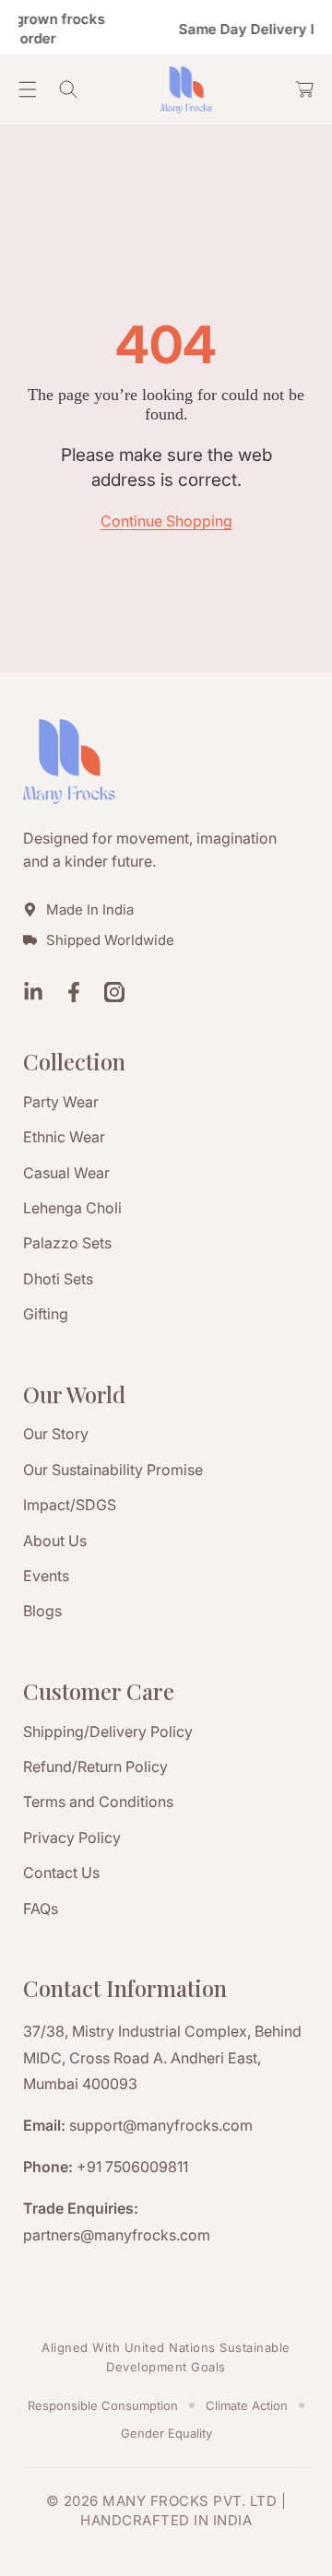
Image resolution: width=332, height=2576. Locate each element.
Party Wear (61, 1102)
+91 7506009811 (132, 2167)
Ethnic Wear (64, 1137)
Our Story (56, 1434)
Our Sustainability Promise (113, 1470)
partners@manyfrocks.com (117, 2235)
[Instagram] (114, 994)
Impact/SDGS (70, 1505)
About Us (55, 1541)
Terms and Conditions (98, 1802)
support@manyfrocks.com (161, 2125)
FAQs (41, 1908)
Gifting (46, 1314)
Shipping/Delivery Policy (108, 1731)
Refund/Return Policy (95, 1767)
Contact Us (61, 1873)
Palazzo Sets (67, 1243)
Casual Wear (66, 1173)
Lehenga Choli (72, 1208)
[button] (28, 89)
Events (46, 1576)
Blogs (42, 1611)
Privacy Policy (72, 1837)
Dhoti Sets (58, 1279)
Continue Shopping (166, 521)
